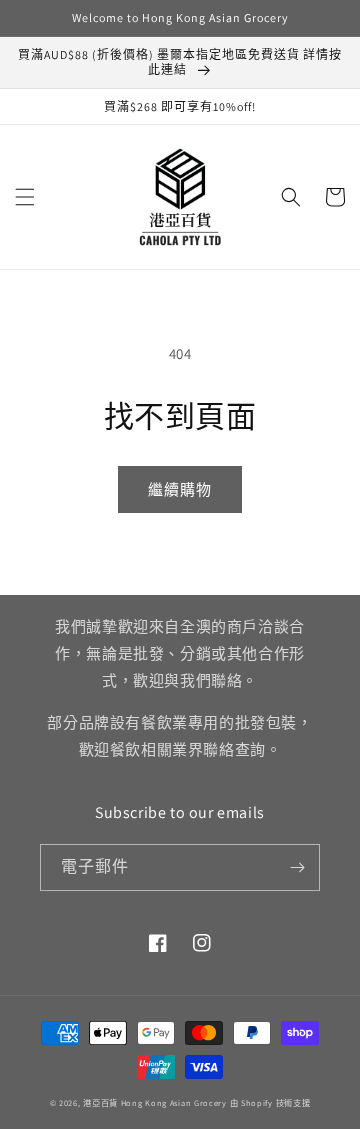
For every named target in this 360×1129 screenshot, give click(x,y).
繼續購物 (180, 489)
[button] (25, 197)
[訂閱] (297, 867)
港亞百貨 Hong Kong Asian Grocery (155, 1102)
